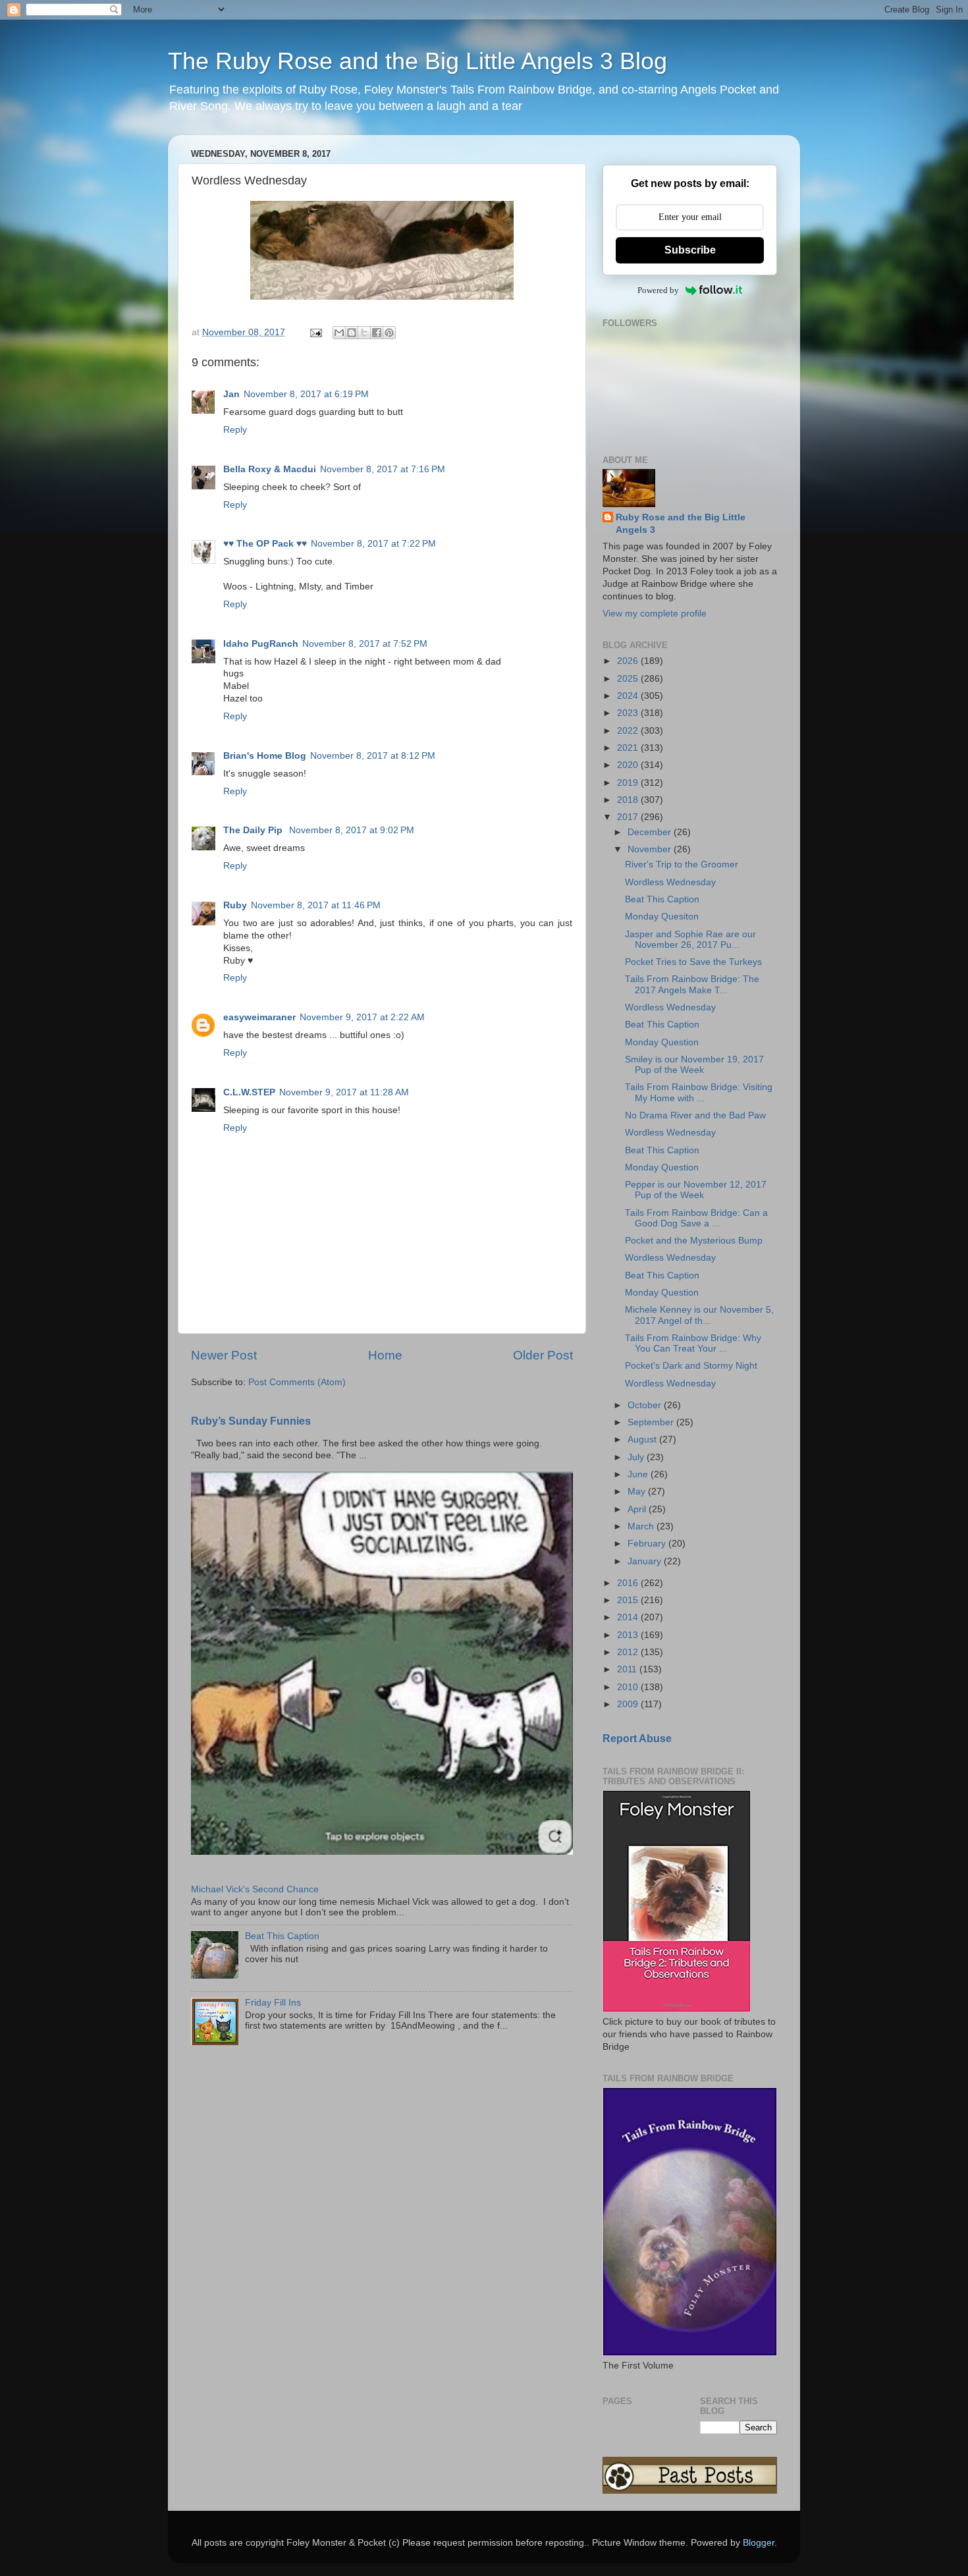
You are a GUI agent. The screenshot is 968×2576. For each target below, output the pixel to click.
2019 (629, 783)
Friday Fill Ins (273, 2003)
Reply (235, 430)
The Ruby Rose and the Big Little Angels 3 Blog (417, 61)
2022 (629, 731)
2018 (629, 800)
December (651, 832)
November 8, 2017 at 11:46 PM (316, 905)
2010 (629, 1687)
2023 (629, 713)
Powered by (658, 290)
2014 (629, 1617)
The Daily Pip (254, 830)
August (643, 1439)
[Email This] (339, 333)
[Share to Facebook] (377, 333)
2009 (629, 1704)
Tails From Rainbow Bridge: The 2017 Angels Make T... (692, 984)
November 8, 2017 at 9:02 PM (352, 830)
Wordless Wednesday (670, 882)
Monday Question (662, 1042)
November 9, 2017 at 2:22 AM (362, 1017)
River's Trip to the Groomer (682, 864)
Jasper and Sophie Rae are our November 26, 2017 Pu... (690, 940)
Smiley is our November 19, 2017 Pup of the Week (694, 1065)
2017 (629, 817)
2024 (629, 696)
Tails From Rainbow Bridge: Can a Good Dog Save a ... (696, 1218)
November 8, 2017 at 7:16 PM (383, 469)
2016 (629, 1583)
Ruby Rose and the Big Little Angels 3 (681, 524)
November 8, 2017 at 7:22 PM (373, 544)
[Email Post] (315, 332)
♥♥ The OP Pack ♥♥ (265, 544)
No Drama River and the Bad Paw (695, 1115)
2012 (629, 1652)
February (648, 1544)
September (652, 1422)
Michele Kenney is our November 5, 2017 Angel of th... (699, 1315)
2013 (629, 1635)
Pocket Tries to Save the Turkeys (693, 962)
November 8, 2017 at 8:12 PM (373, 756)
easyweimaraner (259, 1017)
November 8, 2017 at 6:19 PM (306, 394)
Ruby (235, 905)
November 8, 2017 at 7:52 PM (365, 644)
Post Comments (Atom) (297, 1382)
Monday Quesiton (662, 917)
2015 (629, 1600)
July (637, 1457)
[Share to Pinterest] (389, 333)
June (639, 1474)
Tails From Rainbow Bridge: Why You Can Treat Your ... (693, 1343)
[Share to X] (364, 333)
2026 (629, 661)
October (646, 1405)
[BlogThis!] (352, 333)
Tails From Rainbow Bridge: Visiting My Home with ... (699, 1092)
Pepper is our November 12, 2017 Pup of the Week (696, 1190)
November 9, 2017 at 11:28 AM (344, 1092)
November (651, 849)
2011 (628, 1669)
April (638, 1509)
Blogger (759, 2543)
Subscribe (690, 250)
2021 (629, 748)
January (646, 1561)
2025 (629, 679)
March (642, 1526)
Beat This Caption (282, 1936)
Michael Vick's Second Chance (255, 1889)
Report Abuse (637, 1739)
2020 (629, 765)
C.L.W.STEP (249, 1092)
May (638, 1492)
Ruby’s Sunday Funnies (251, 1421)
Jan (231, 394)
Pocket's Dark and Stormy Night (691, 1366)
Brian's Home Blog (265, 756)
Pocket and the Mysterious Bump (694, 1241)
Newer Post (224, 1355)
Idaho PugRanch (261, 644)
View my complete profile (655, 614)
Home (385, 1355)
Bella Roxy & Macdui (270, 469)
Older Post (543, 1355)
